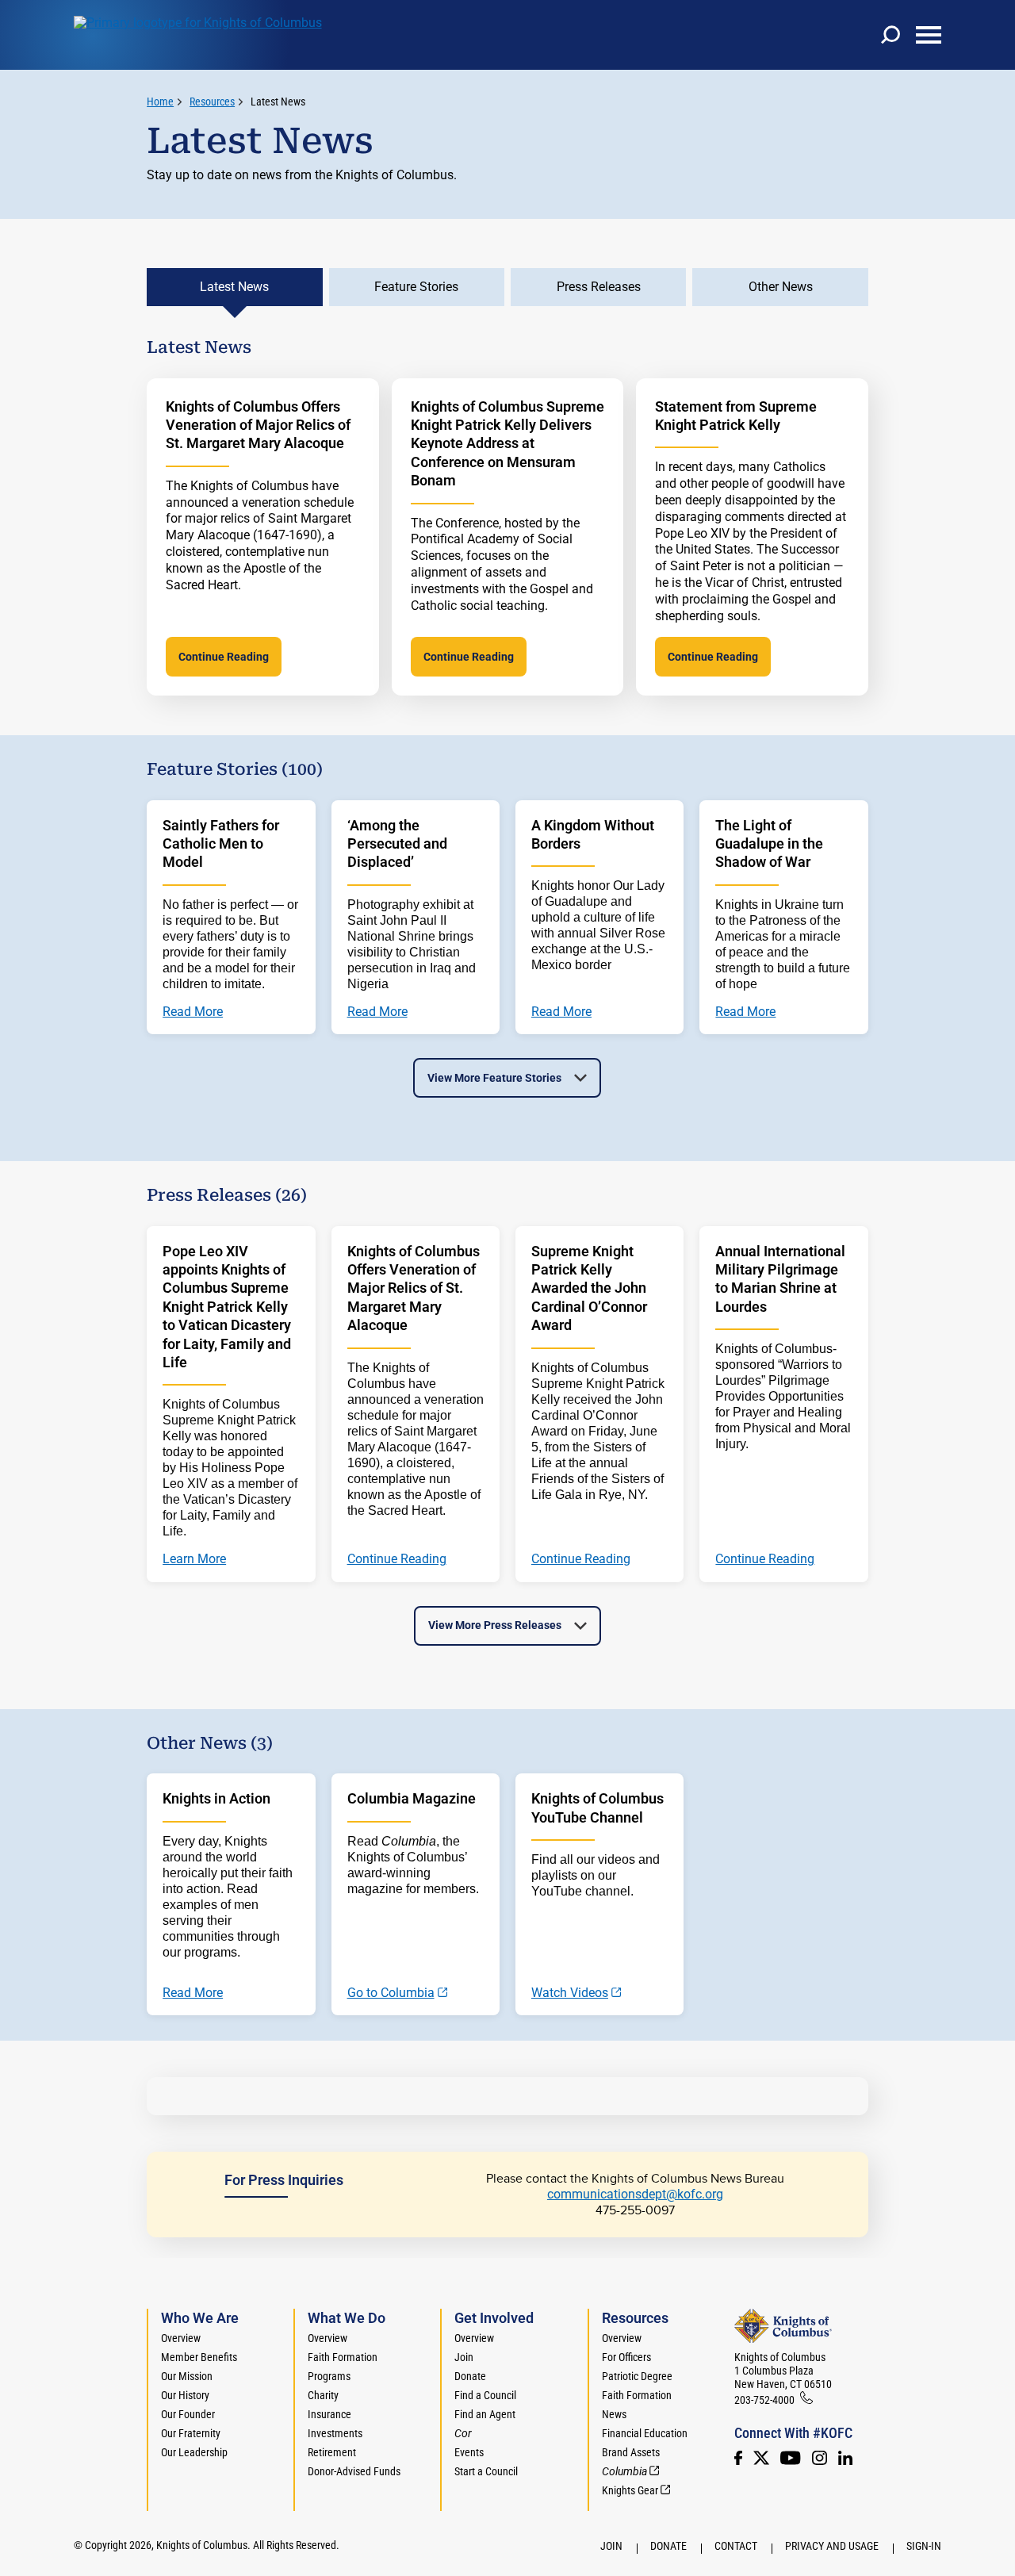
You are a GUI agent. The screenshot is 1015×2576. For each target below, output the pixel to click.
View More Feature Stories (494, 1078)
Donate (470, 2376)
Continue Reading (224, 657)
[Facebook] (738, 2458)
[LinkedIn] (845, 2458)
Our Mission (187, 2376)
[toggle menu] (929, 35)
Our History (185, 2395)
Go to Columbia (391, 1993)
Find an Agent (485, 2414)
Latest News (278, 102)
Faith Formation (343, 2357)
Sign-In (924, 2546)
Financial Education (645, 2433)
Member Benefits (199, 2357)
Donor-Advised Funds (354, 2471)
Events (469, 2452)
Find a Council (485, 2395)
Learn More (194, 1559)
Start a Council (486, 2471)
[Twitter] (761, 2458)
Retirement (332, 2452)
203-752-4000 (764, 2400)
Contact (736, 2546)
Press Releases (599, 287)
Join (464, 2357)
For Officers (626, 2357)
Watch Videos (570, 1993)
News (614, 2414)
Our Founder (188, 2414)
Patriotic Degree (637, 2376)
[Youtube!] (790, 2458)
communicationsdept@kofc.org (635, 2194)
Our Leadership (194, 2452)
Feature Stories (416, 287)
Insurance (329, 2414)
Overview (181, 2338)
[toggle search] (891, 35)
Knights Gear (630, 2490)
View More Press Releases (495, 1625)
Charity (323, 2395)
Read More (193, 1993)
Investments (335, 2433)
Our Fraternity (191, 2433)
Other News (781, 287)
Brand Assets (631, 2452)
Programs (329, 2376)
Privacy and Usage (832, 2546)
